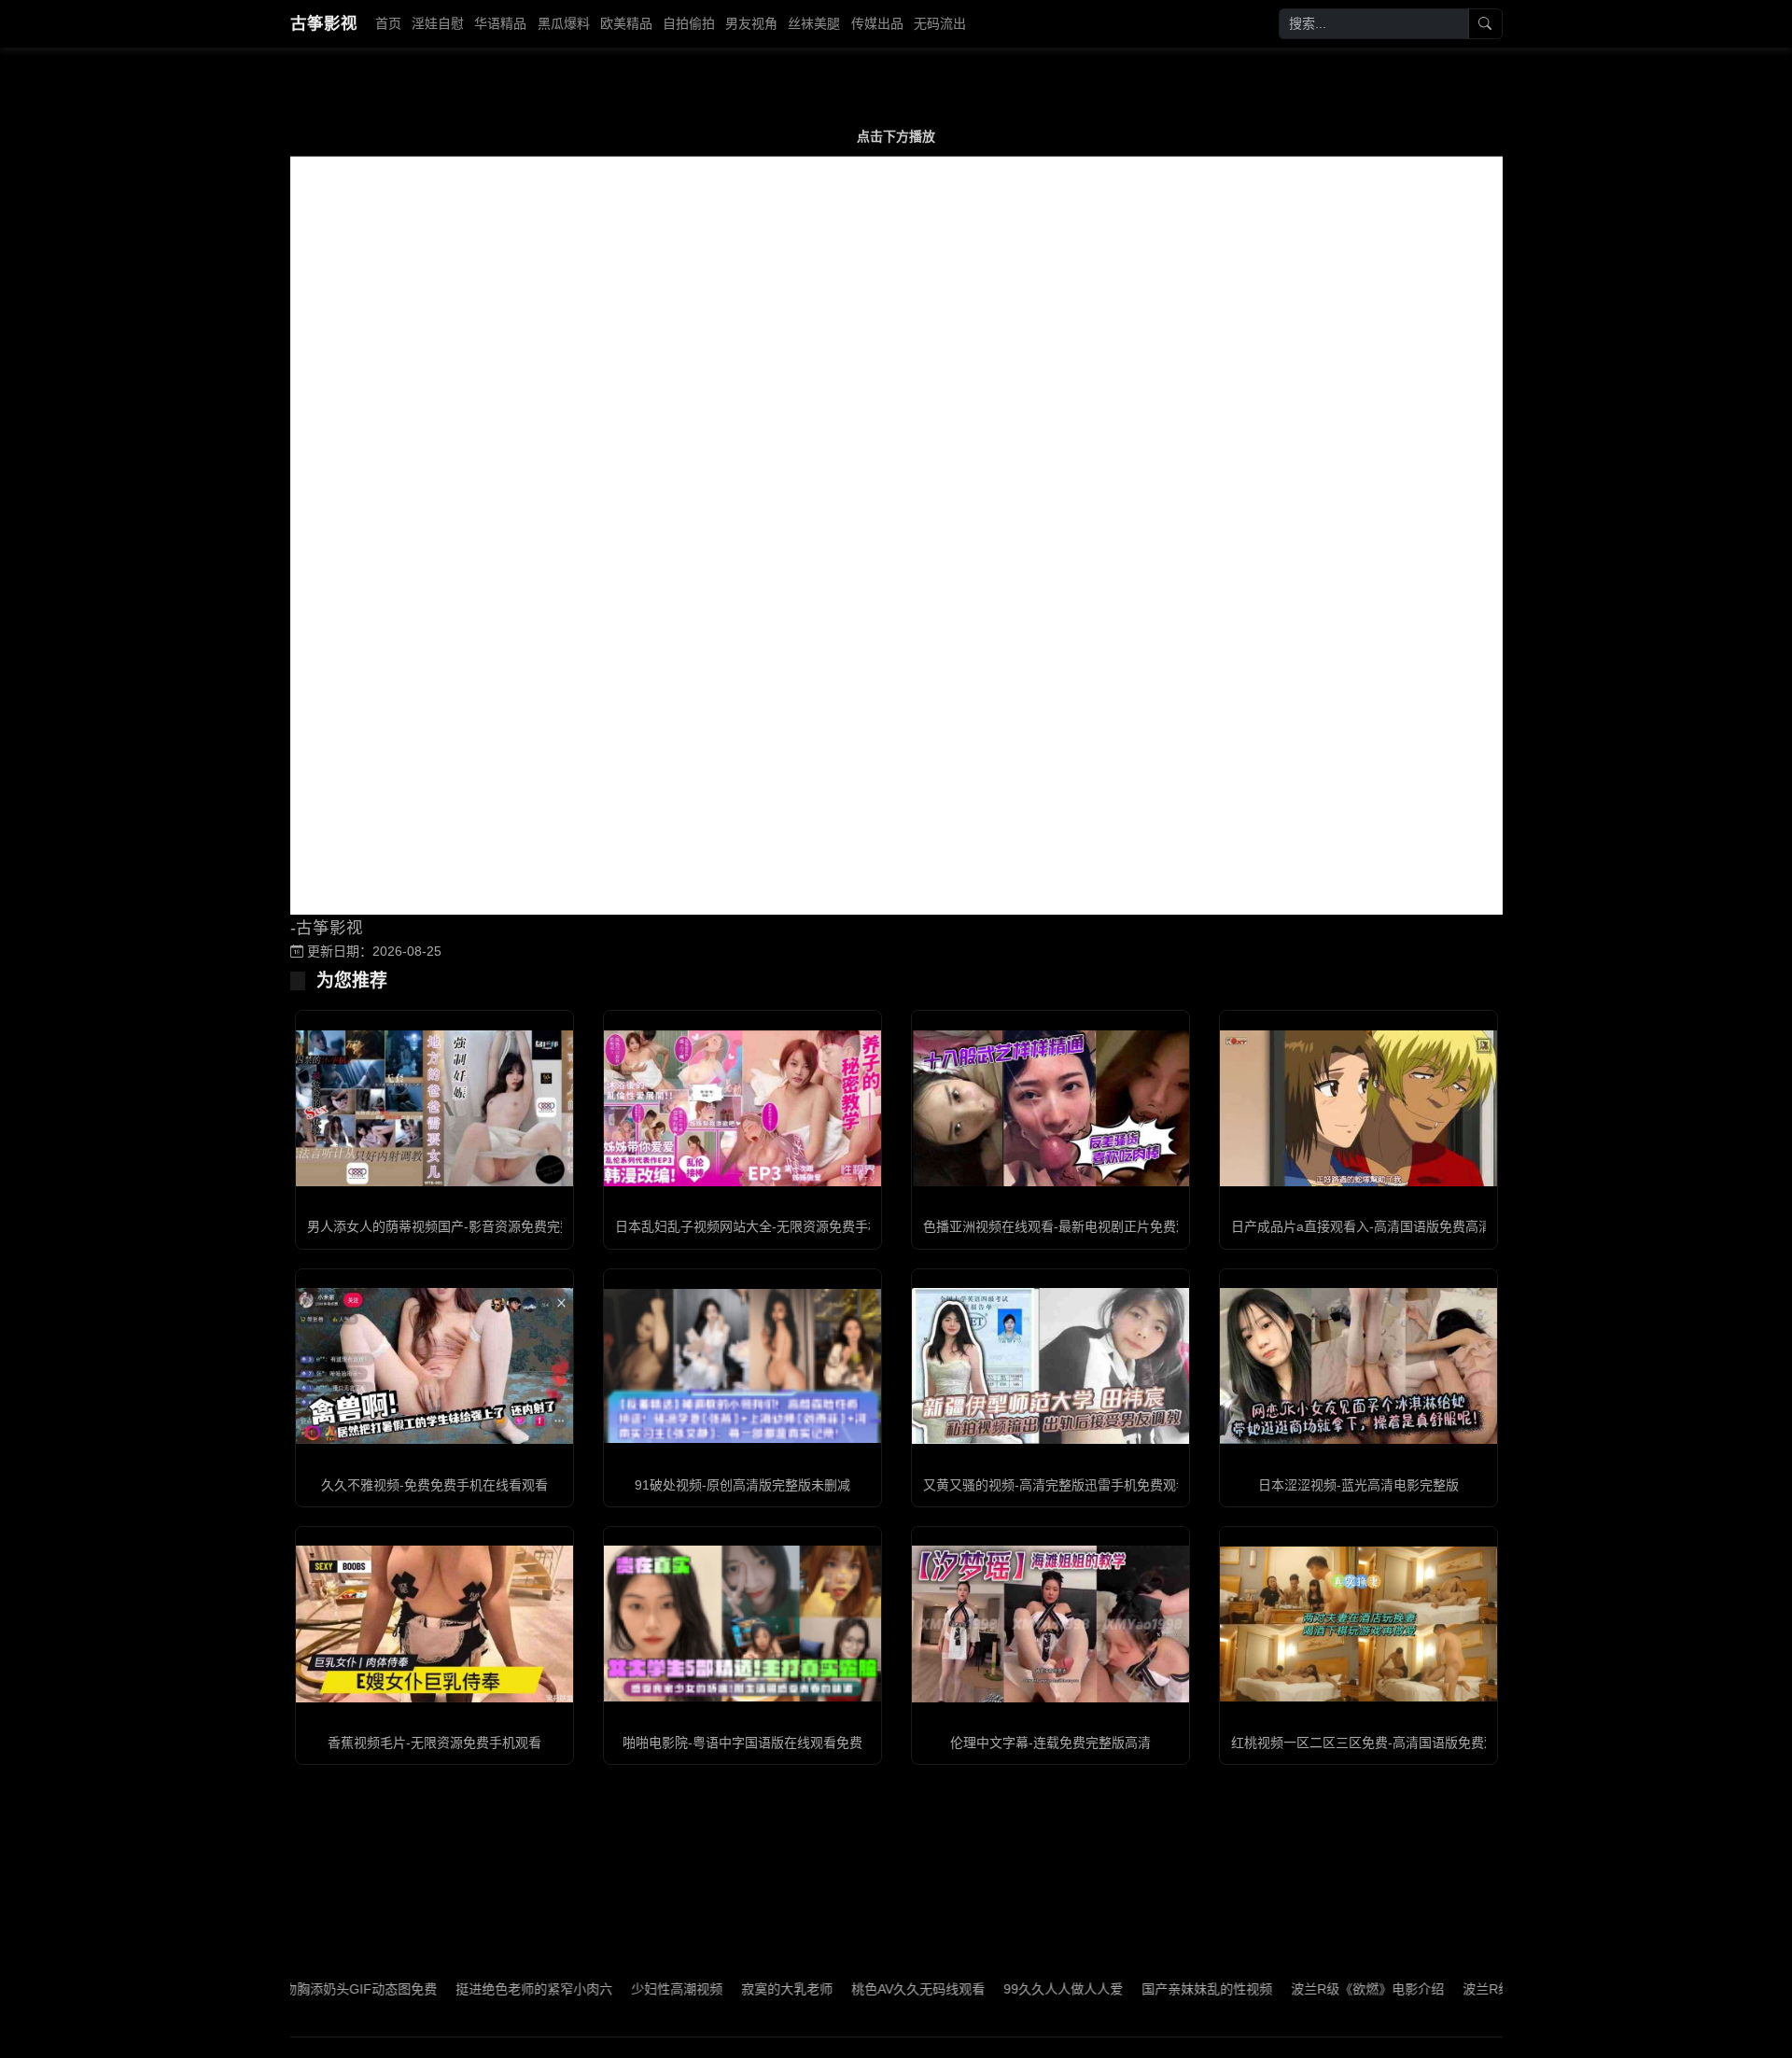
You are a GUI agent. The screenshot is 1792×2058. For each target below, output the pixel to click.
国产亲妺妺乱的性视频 (1147, 1989)
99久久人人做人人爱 (1003, 1989)
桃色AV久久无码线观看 (858, 1989)
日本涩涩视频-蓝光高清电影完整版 (1358, 1485)
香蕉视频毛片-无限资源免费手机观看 (434, 1743)
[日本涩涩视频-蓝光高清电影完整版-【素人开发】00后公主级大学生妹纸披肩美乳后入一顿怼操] (1358, 1366)
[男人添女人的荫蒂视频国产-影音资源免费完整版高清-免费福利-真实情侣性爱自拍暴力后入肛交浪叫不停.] (434, 1108)
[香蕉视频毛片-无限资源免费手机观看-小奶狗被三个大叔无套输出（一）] (434, 1624)
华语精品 (500, 23)
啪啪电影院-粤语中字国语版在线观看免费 (742, 1743)
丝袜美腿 (814, 23)
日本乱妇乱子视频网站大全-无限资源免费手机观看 (761, 1226)
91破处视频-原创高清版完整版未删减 (742, 1485)
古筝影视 (324, 23)
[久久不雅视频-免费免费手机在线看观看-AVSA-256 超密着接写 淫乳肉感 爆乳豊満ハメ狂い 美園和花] (434, 1366)
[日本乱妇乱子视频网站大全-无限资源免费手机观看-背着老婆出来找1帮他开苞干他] (742, 1108)
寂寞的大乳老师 (727, 1989)
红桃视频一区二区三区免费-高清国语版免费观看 (1371, 1743)
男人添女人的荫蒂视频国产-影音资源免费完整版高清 (460, 1226)
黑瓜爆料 (564, 23)
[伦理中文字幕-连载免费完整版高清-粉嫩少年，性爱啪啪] (1050, 1624)
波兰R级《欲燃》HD (1463, 1989)
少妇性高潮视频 (617, 1989)
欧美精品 (626, 23)
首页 (388, 23)
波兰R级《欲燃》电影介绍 (1308, 1989)
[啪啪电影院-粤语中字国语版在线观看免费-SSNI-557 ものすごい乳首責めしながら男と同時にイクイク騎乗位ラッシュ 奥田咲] (742, 1624)
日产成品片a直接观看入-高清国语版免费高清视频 (1374, 1226)
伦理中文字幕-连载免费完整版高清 (1050, 1743)
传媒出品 (877, 23)
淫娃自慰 (438, 23)
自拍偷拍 (689, 23)
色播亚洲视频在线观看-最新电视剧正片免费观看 (1063, 1226)
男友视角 (751, 23)
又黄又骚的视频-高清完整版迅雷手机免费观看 (1056, 1485)
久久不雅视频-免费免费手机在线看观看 (434, 1485)
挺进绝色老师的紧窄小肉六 (474, 1989)
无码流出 (940, 23)
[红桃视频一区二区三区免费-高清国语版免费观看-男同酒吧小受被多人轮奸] (1358, 1624)
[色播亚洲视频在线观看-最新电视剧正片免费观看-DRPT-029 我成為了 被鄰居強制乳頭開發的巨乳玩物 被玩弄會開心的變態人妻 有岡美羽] (1050, 1108)
